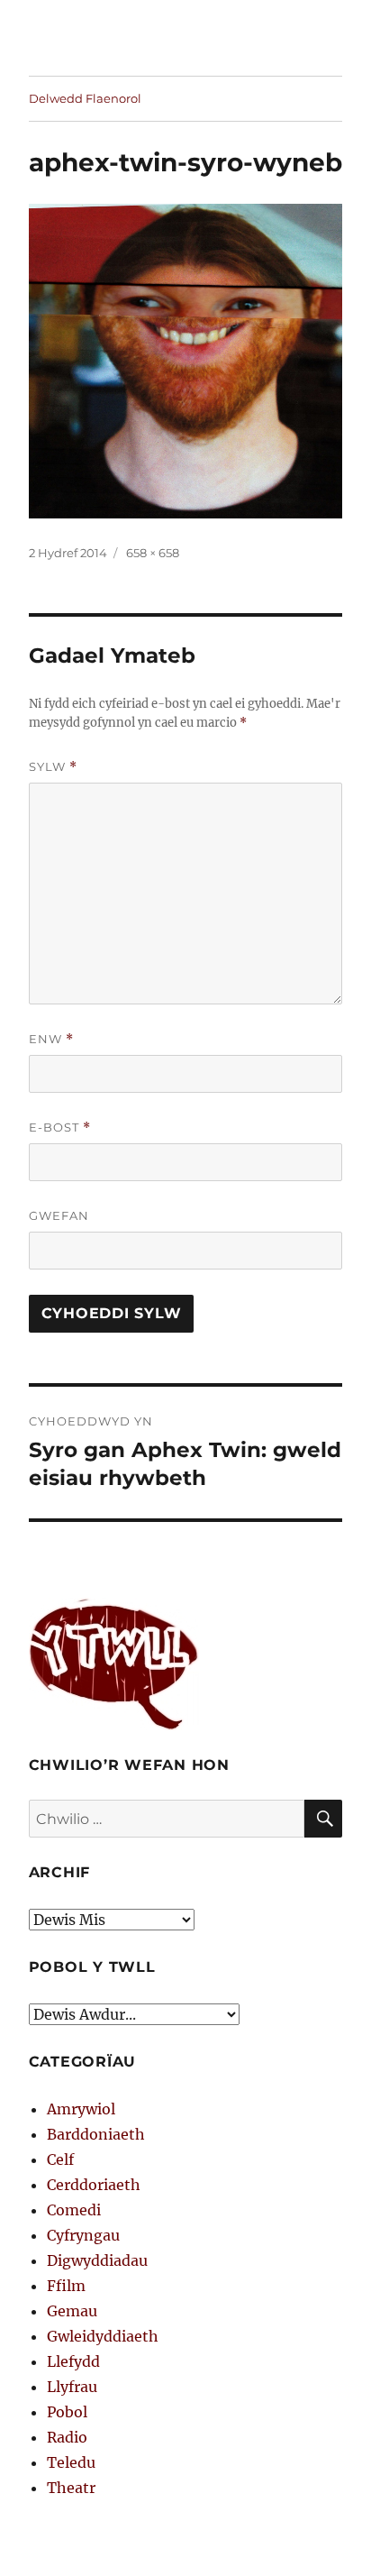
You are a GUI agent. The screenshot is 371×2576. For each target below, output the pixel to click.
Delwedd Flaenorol (85, 98)
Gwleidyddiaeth (103, 2336)
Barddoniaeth (96, 2134)
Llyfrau (72, 2387)
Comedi (74, 2210)
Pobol (67, 2412)
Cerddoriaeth (94, 2185)
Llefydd (73, 2361)
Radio (67, 2437)
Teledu (71, 2462)
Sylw (53, 767)
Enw (51, 1039)
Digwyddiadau (97, 2260)
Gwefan (59, 1215)
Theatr (71, 2488)
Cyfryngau (83, 2235)
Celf (60, 2159)
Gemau (72, 2311)
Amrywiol (81, 2109)
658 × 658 (153, 553)
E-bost (60, 1128)
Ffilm (66, 2286)
